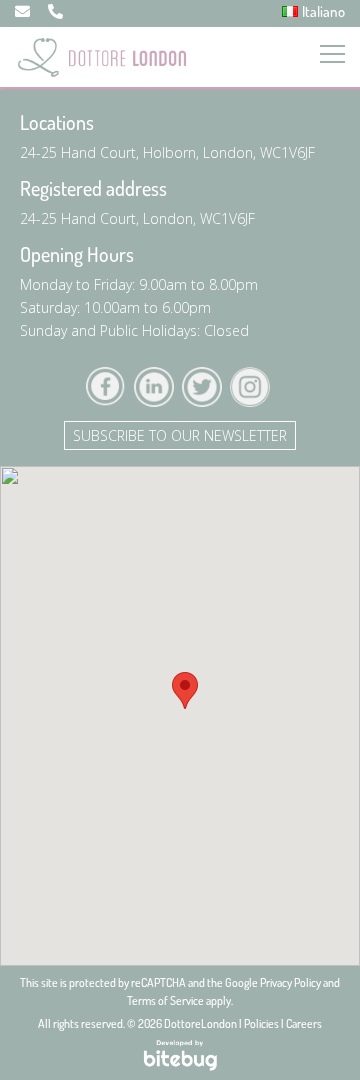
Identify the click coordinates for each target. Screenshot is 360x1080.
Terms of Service (165, 1000)
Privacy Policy (290, 982)
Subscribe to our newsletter (180, 435)
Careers (304, 1023)
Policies (261, 1023)
